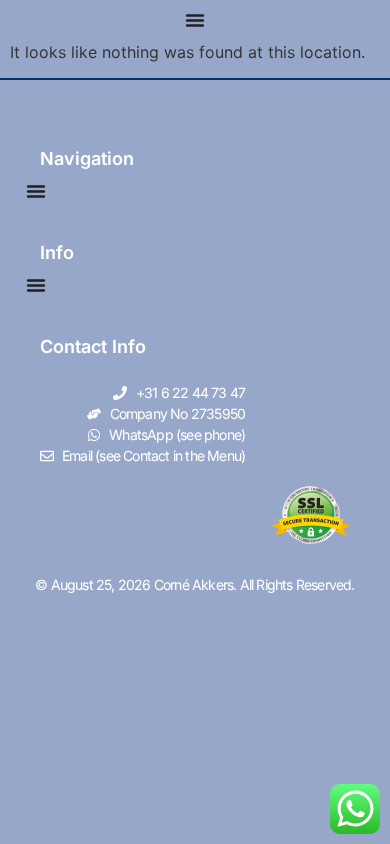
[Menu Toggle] (195, 20)
